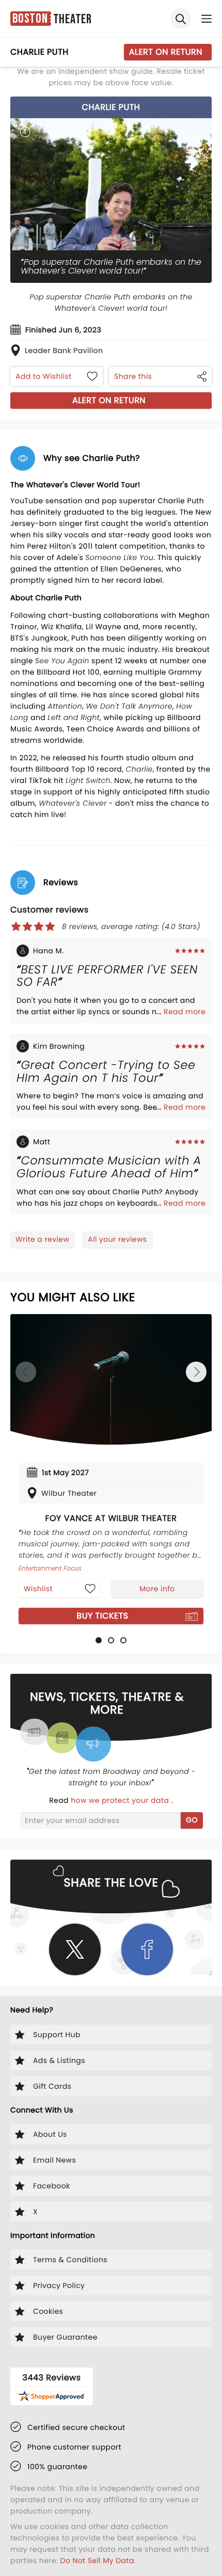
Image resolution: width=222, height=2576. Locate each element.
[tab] (99, 1640)
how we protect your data (121, 1800)
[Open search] (181, 19)
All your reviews (117, 1239)
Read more (185, 1012)
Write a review (42, 1239)
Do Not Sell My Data (97, 2561)
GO (192, 1820)
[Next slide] (196, 1372)
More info (157, 1589)
